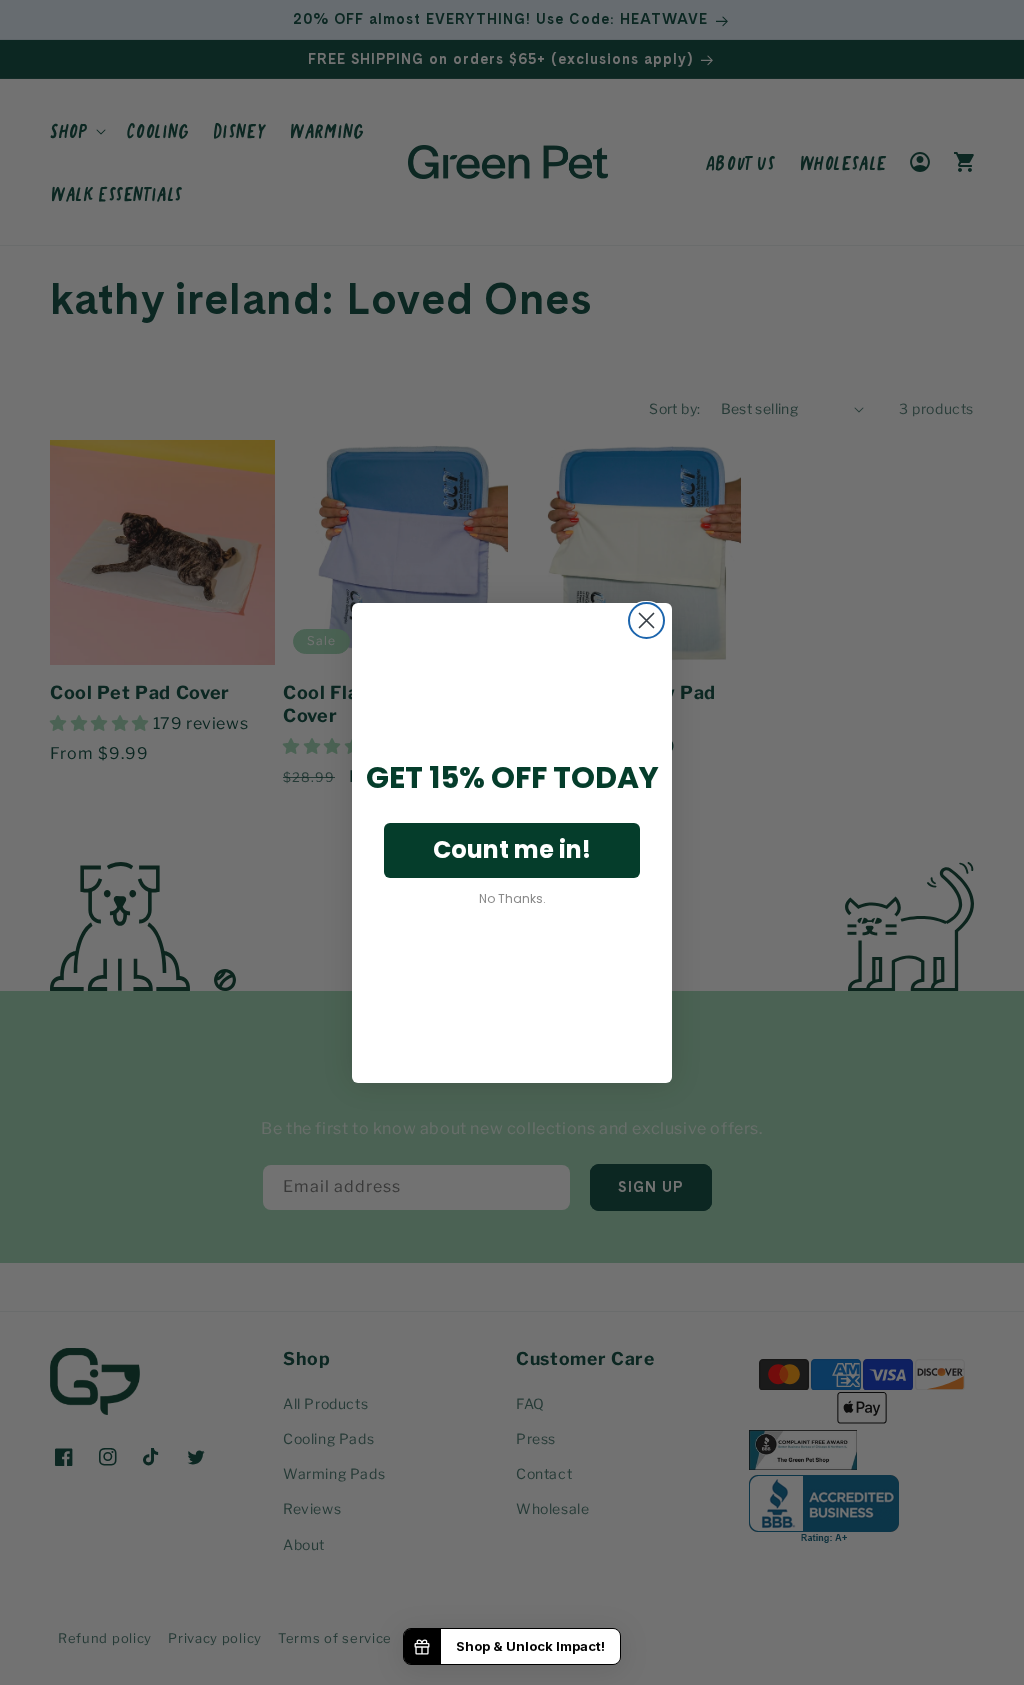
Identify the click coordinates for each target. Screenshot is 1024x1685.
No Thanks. (512, 898)
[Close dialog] (646, 620)
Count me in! (512, 849)
